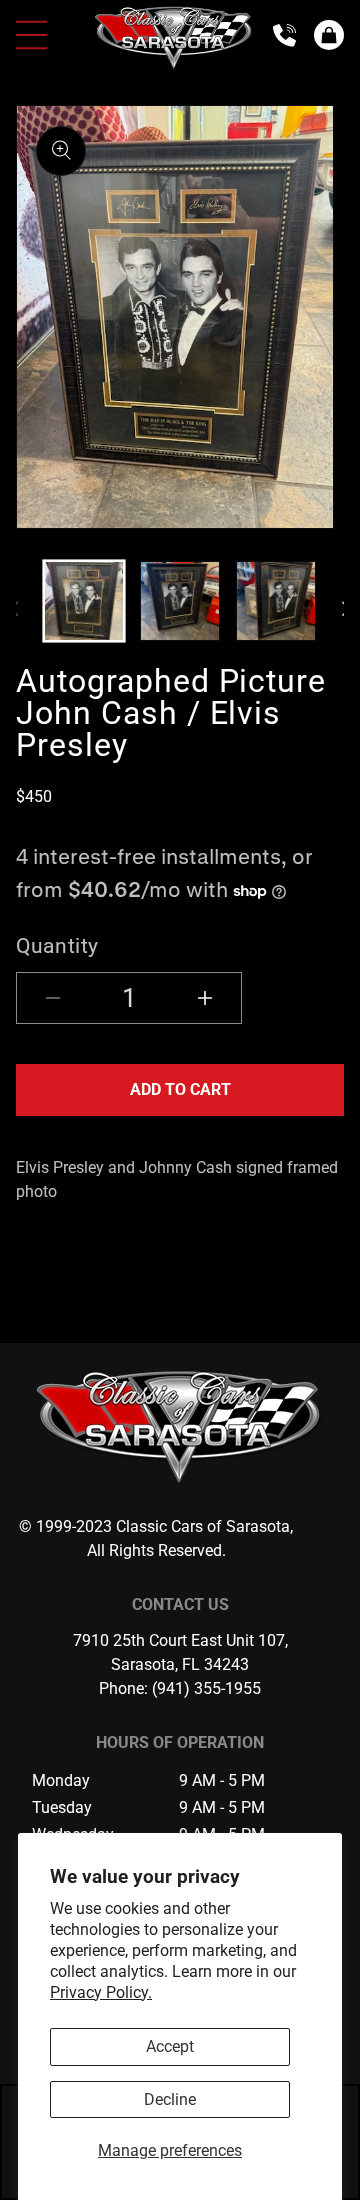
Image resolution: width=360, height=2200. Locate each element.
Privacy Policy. (101, 1992)
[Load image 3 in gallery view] (276, 601)
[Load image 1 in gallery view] (84, 601)
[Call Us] (284, 35)
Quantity (57, 946)
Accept (170, 2046)
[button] (329, 35)
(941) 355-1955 (206, 1688)
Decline (170, 2099)
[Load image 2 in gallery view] (180, 601)
